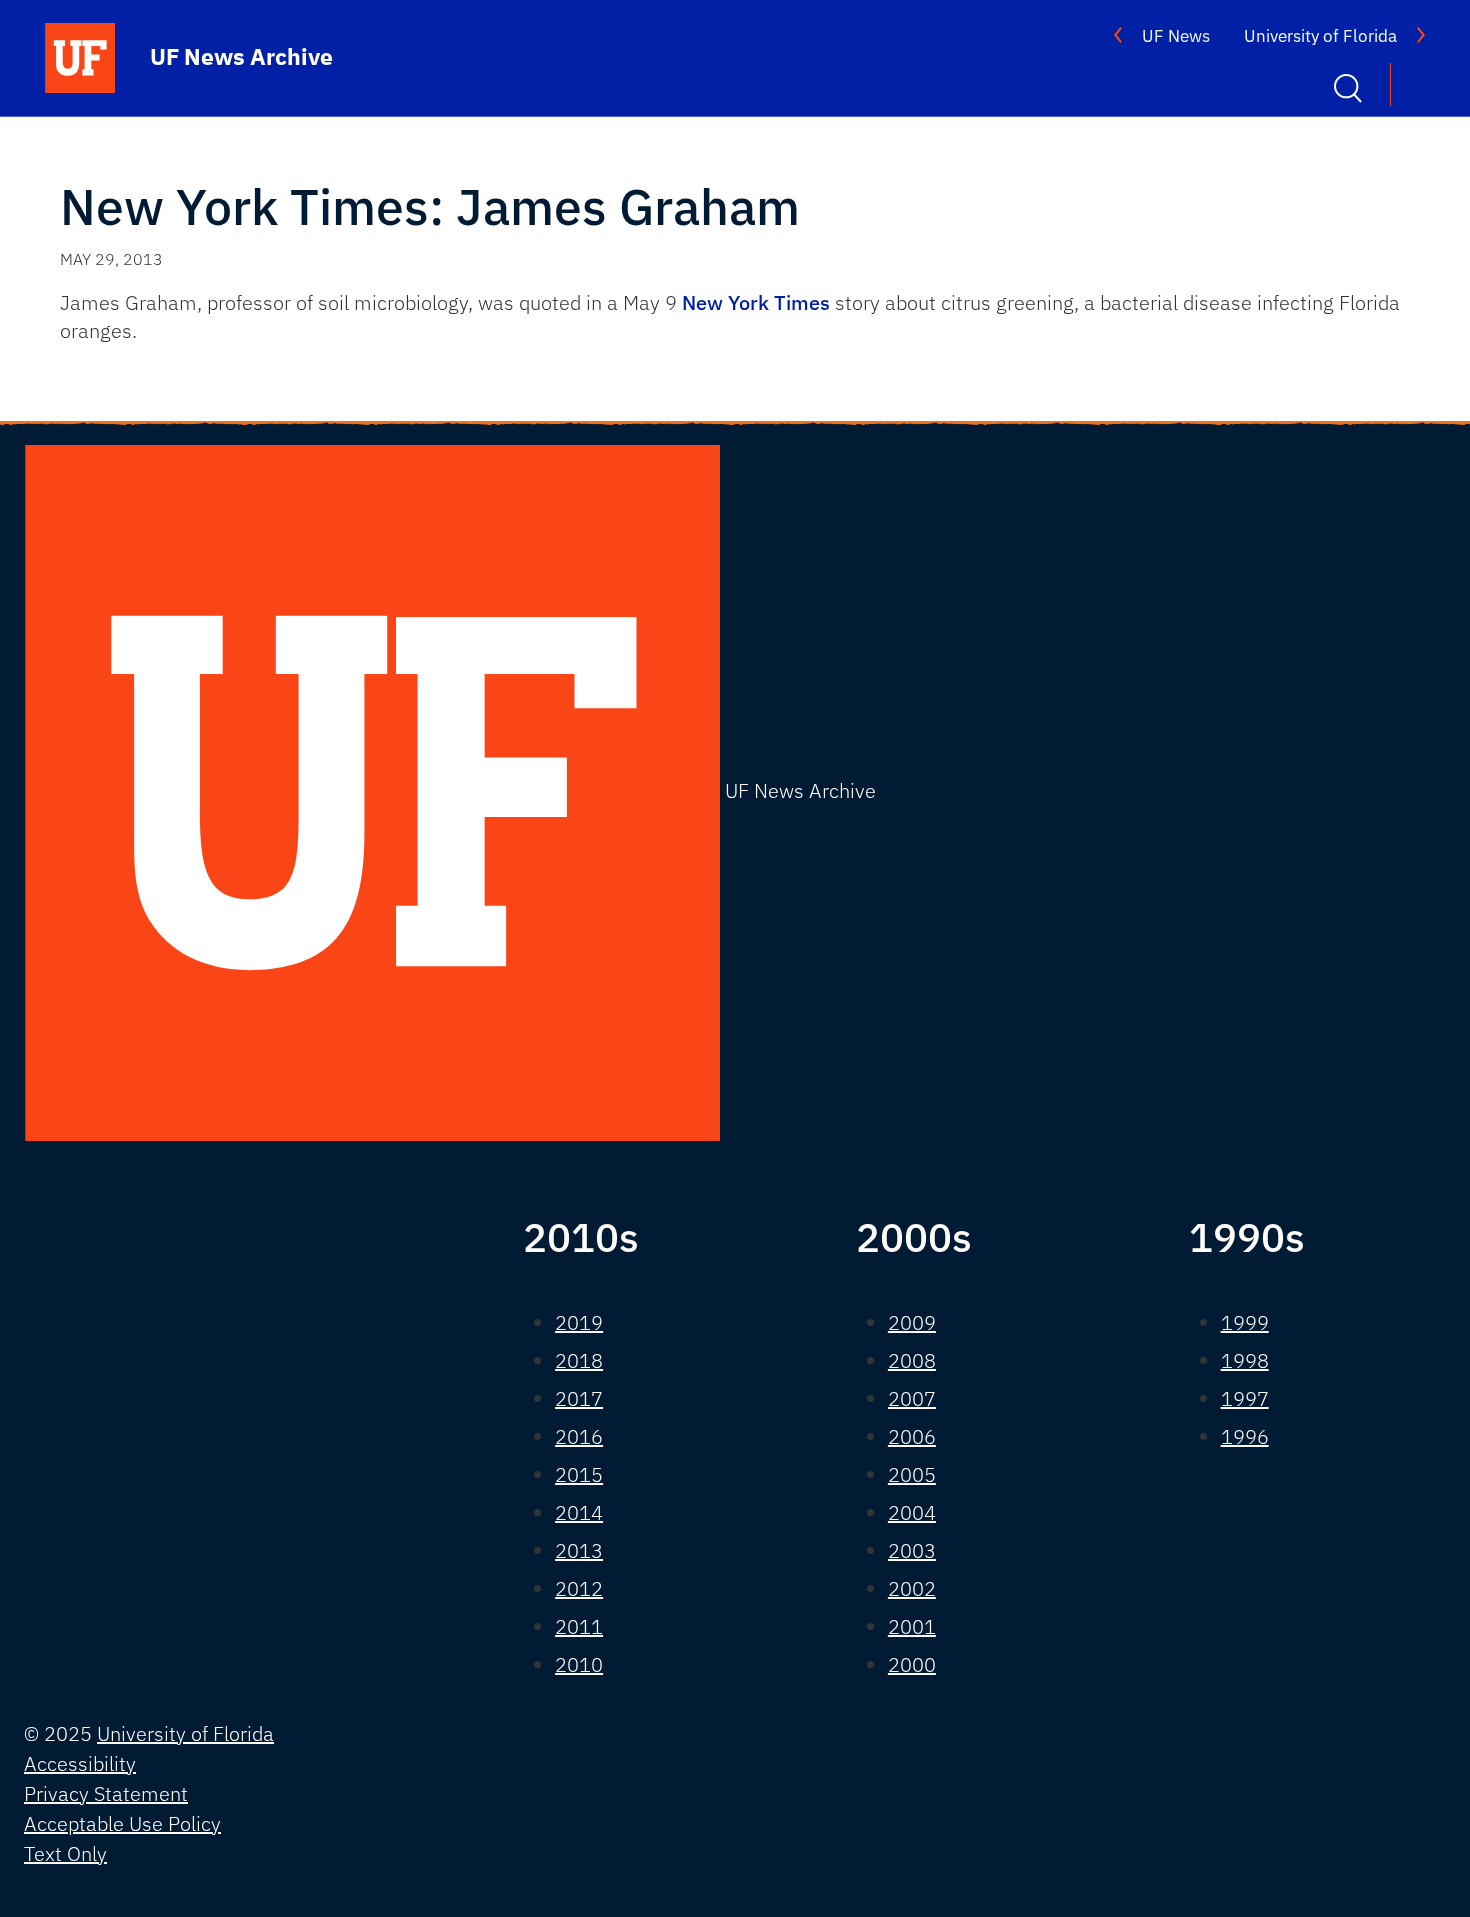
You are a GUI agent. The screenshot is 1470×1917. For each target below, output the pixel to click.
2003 (912, 1550)
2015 (579, 1474)
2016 (579, 1436)
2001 (912, 1626)
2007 (912, 1398)
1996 (1245, 1436)
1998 (1245, 1360)
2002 (912, 1588)
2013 (579, 1550)
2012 (579, 1588)
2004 (912, 1512)
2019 (579, 1322)
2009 (912, 1322)
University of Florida (1320, 36)
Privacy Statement (106, 1793)
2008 (912, 1360)
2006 (912, 1436)
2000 (912, 1664)
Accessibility (80, 1763)
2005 (912, 1474)
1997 (1245, 1398)
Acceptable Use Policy (122, 1823)
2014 (579, 1512)
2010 (579, 1664)
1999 (1245, 1322)
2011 (579, 1626)
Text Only (65, 1853)
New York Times (756, 302)
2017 (579, 1398)
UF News (1176, 36)
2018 (579, 1360)
